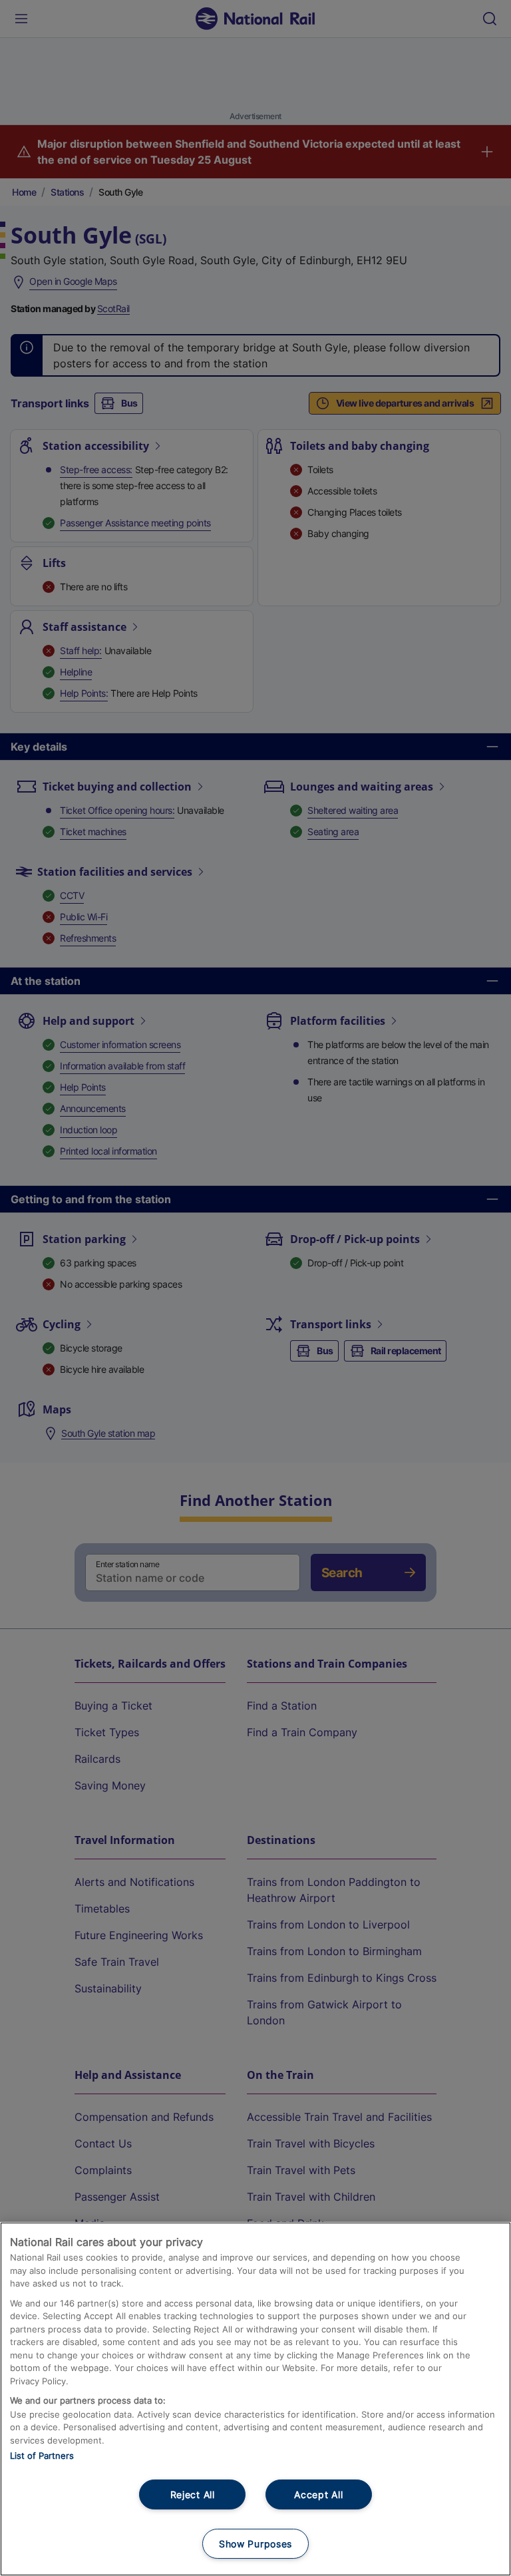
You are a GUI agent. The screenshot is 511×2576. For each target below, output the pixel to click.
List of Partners (42, 2456)
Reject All (193, 2494)
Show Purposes (255, 2544)
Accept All (318, 2494)
